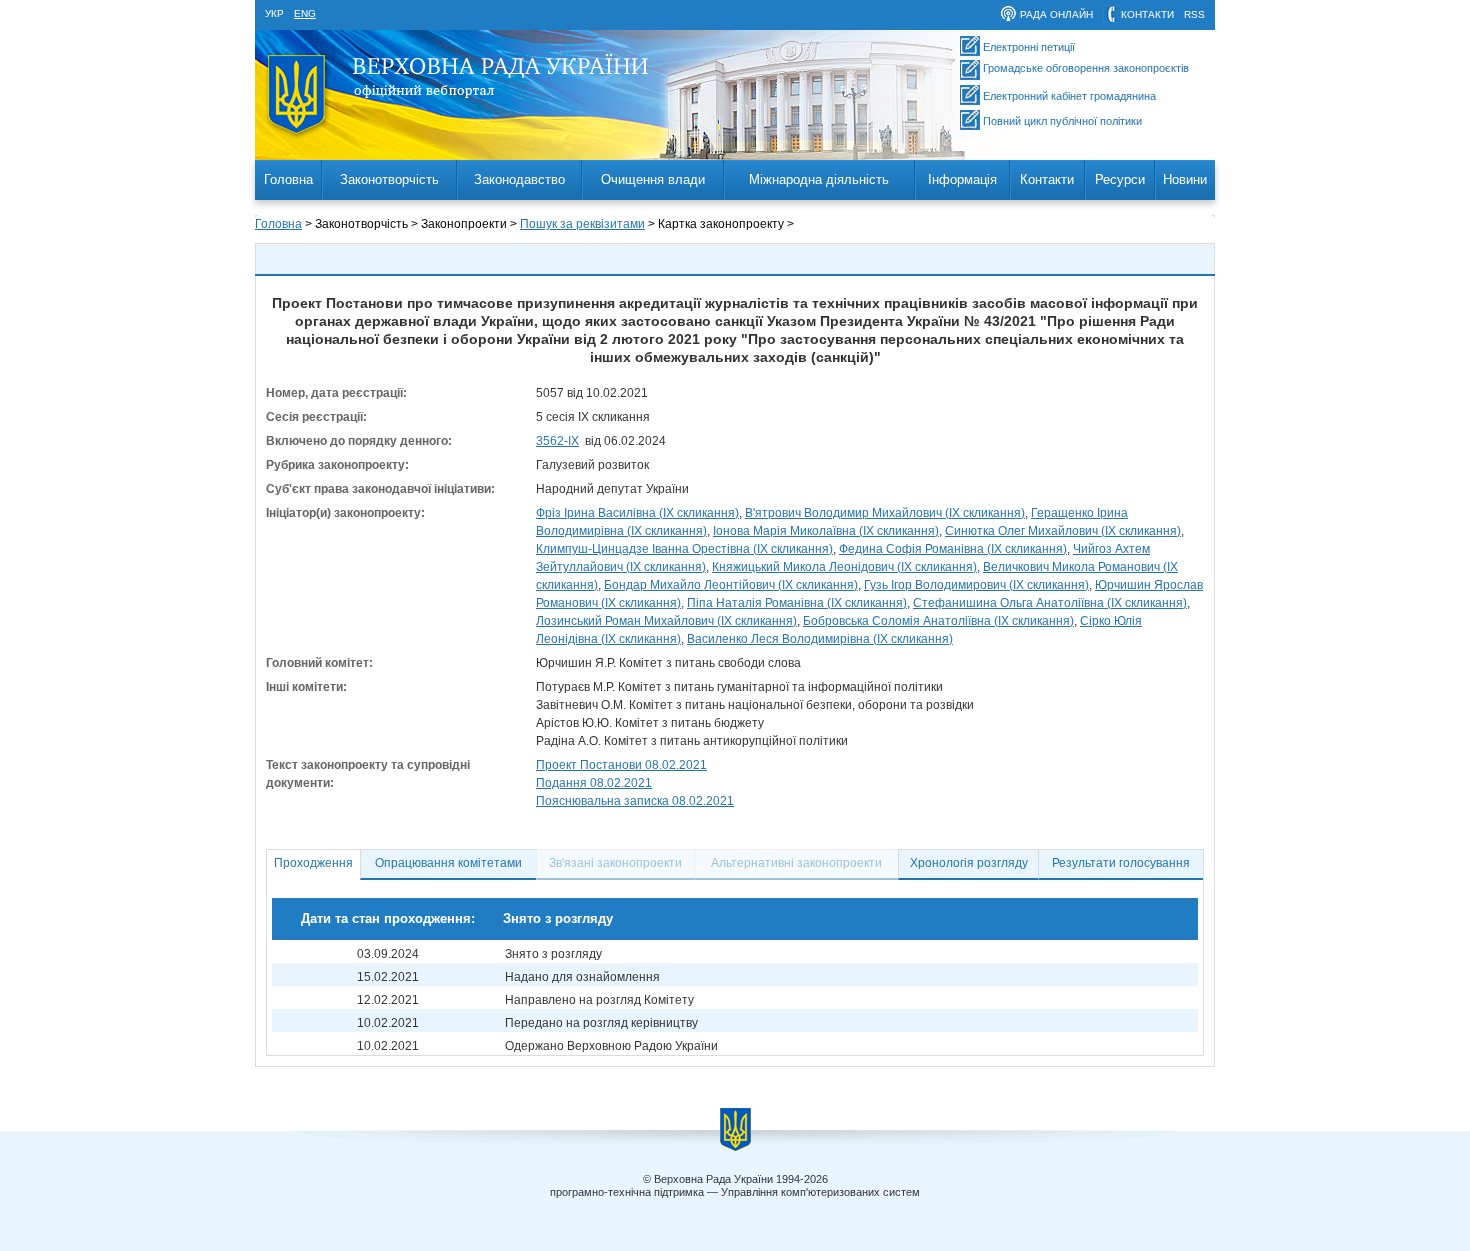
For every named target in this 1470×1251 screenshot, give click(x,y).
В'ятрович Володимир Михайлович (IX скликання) (885, 513)
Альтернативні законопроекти (796, 863)
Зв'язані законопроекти (615, 863)
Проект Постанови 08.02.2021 (621, 765)
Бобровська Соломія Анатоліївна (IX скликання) (938, 621)
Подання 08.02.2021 (594, 783)
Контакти (1047, 179)
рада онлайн (1056, 14)
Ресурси (1120, 179)
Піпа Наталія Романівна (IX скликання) (797, 603)
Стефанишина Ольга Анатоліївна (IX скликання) (1050, 603)
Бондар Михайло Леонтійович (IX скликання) (731, 585)
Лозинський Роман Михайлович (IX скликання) (666, 621)
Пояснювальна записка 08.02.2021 (635, 801)
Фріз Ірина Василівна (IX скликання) (637, 513)
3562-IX (557, 441)
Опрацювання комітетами (448, 863)
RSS (1194, 14)
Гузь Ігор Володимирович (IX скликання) (976, 585)
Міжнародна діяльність (819, 179)
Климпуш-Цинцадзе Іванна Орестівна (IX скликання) (684, 549)
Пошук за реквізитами (582, 224)
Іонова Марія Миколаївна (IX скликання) (826, 531)
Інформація (962, 179)
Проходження (313, 863)
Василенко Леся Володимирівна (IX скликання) (820, 639)
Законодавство (519, 179)
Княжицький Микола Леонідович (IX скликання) (844, 567)
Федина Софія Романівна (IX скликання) (953, 549)
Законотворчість (389, 179)
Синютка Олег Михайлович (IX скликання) (1063, 531)
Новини (1185, 179)
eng (305, 13)
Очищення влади (653, 179)
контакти (1147, 14)
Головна (288, 179)
